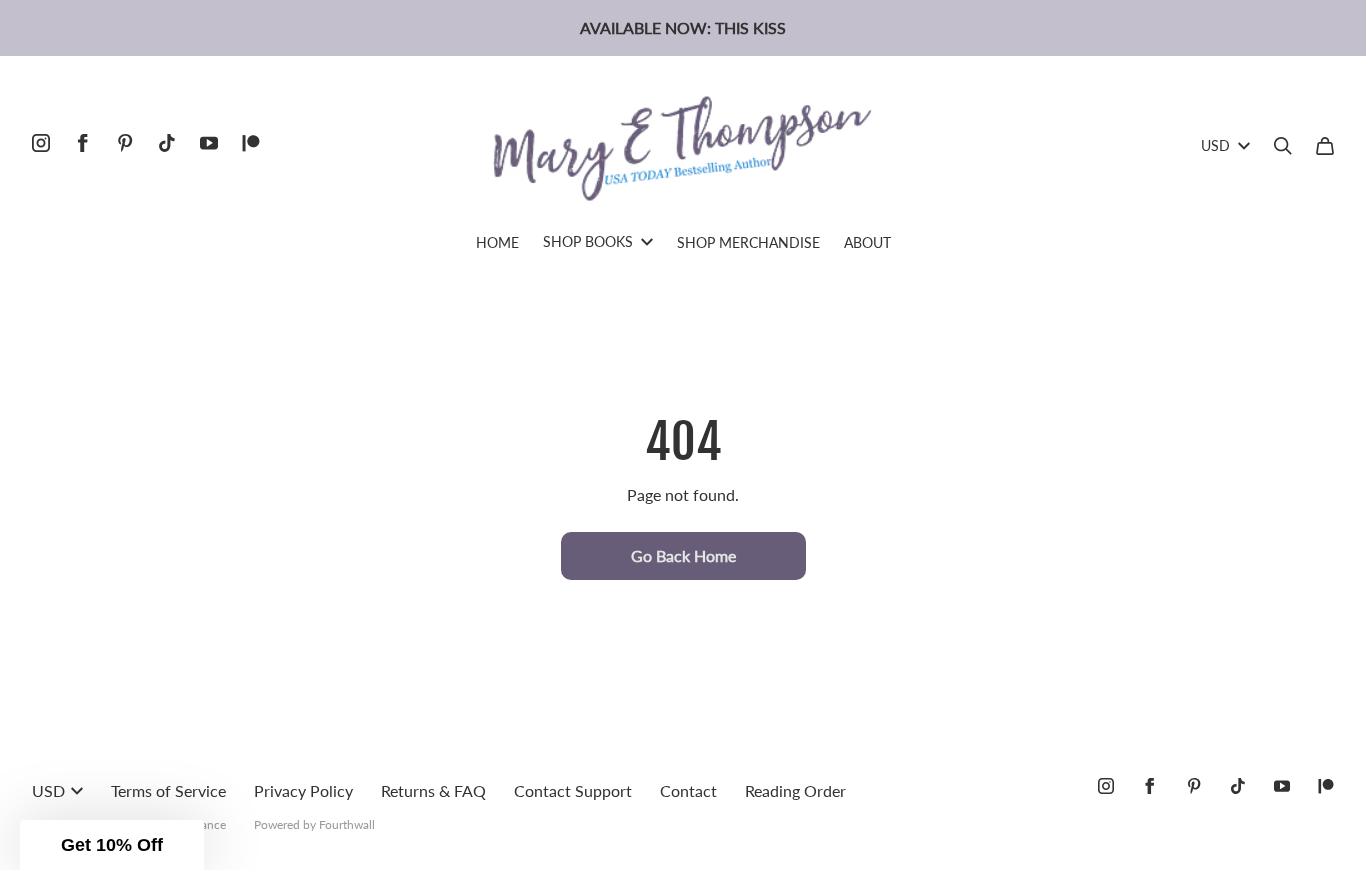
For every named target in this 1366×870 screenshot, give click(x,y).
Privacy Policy (303, 790)
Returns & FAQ (433, 790)
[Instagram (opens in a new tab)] (41, 143)
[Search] (1283, 146)
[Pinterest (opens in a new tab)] (125, 143)
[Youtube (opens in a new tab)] (209, 143)
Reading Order (795, 790)
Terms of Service (168, 790)
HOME (497, 242)
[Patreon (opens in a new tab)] (251, 143)
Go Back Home (683, 555)
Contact (688, 790)
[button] (112, 845)
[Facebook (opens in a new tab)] (83, 143)
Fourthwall (347, 824)
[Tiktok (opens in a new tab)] (167, 143)
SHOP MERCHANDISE (748, 242)
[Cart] (1325, 146)
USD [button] (1215, 145)
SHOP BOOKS (588, 241)
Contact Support (573, 790)
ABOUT (867, 242)
